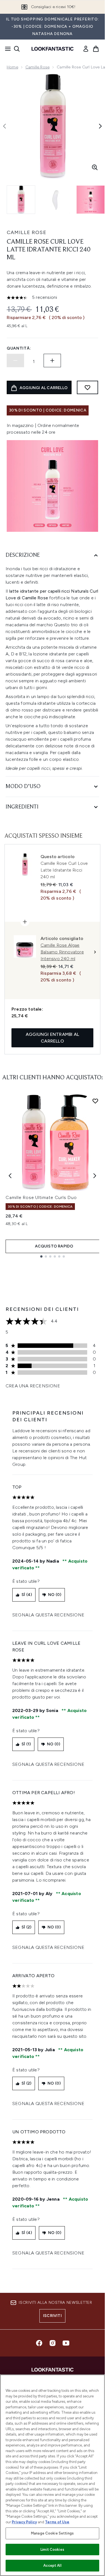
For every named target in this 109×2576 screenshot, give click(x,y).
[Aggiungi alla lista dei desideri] (87, 387)
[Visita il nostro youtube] (66, 2343)
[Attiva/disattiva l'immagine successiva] (100, 126)
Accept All (52, 2565)
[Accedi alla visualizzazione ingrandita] (95, 167)
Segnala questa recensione (48, 1615)
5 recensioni (45, 297)
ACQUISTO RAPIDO (54, 1246)
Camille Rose (37, 67)
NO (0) (55, 1595)
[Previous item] (10, 1176)
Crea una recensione (33, 1386)
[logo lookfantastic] (53, 49)
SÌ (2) (26, 1927)
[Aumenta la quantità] (52, 361)
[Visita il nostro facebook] (39, 2343)
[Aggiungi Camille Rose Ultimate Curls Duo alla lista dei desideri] (95, 1101)
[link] (86, 49)
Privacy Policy (24, 2522)
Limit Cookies (52, 2550)
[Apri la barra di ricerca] (17, 49)
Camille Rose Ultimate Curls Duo (41, 1197)
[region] (52, 2475)
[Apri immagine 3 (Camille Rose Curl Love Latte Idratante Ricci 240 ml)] (91, 200)
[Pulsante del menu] (6, 49)
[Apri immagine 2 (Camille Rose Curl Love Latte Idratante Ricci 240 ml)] (56, 200)
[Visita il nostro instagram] (53, 2343)
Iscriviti (52, 2316)
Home (12, 67)
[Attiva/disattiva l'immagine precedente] (4, 126)
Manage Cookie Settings (52, 2533)
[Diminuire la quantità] (15, 361)
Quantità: (19, 348)
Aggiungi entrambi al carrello (52, 1038)
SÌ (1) (26, 1744)
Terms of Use (57, 2522)
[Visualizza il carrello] (96, 49)
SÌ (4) (27, 1595)
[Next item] (95, 1176)
